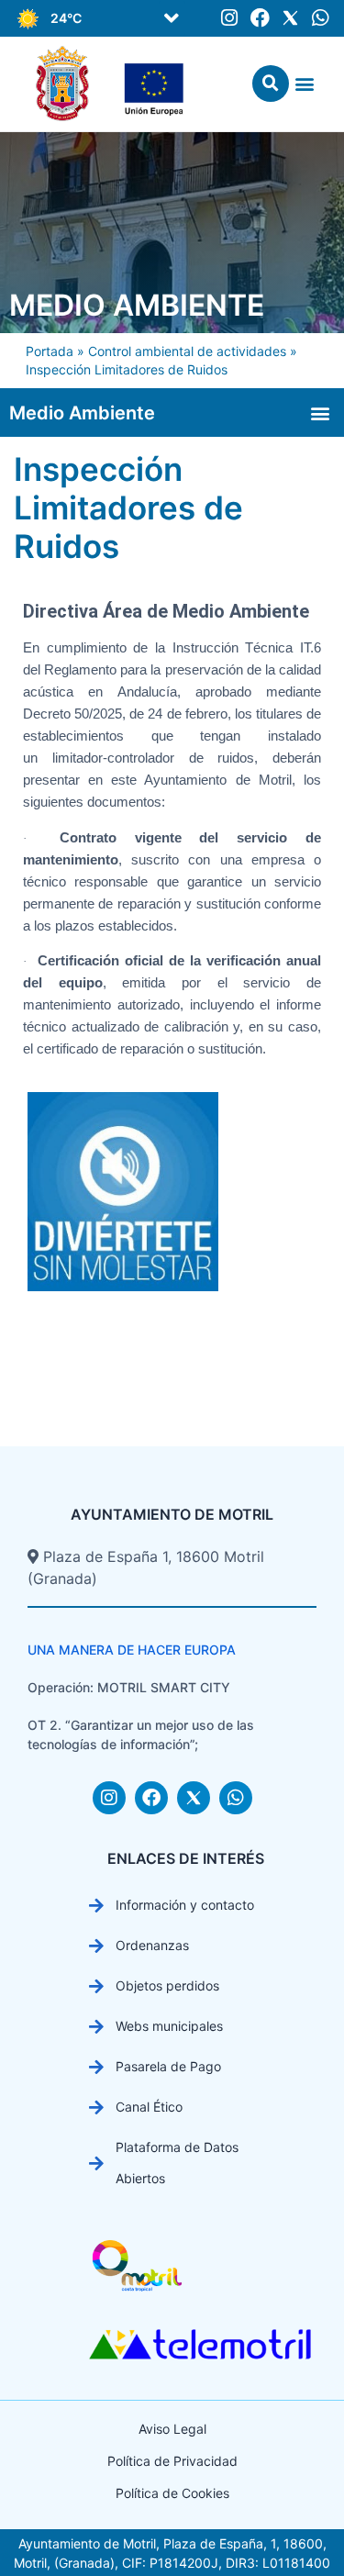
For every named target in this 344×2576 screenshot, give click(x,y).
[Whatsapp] (321, 18)
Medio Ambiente (137, 305)
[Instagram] (230, 18)
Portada (50, 351)
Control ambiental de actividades (187, 351)
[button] (172, 18)
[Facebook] (260, 18)
